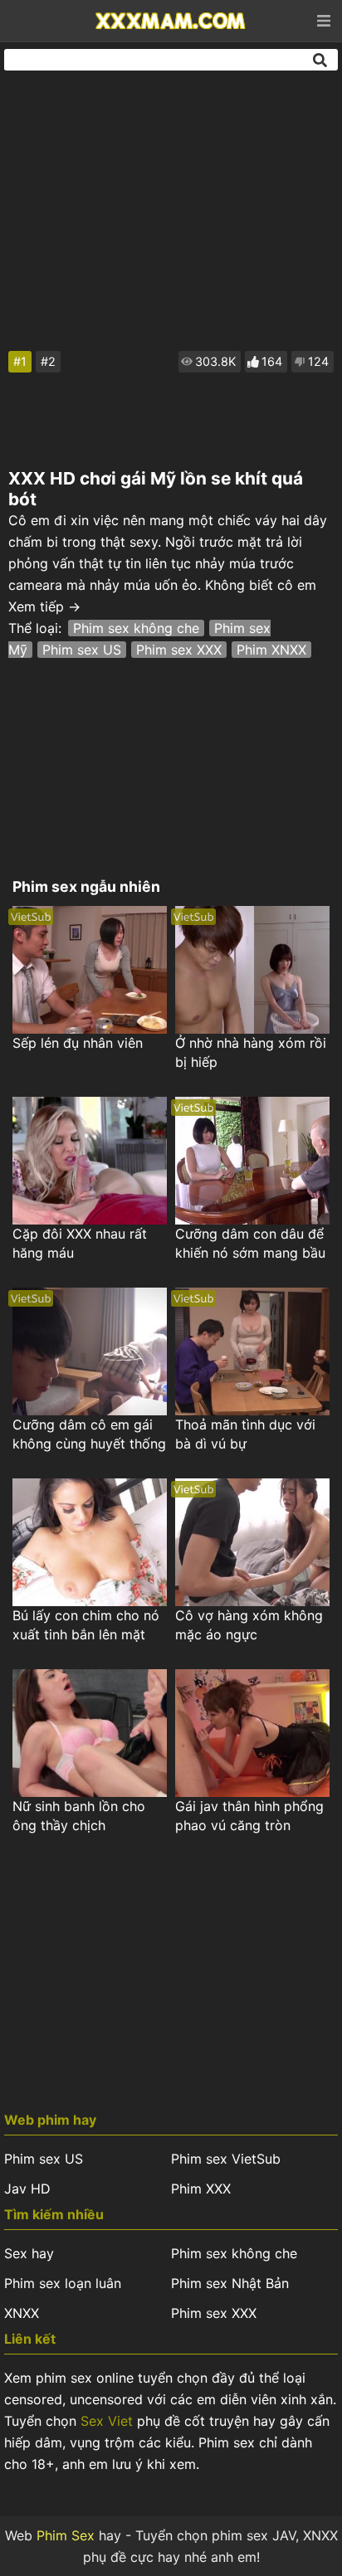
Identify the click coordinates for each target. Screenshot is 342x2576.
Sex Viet (107, 2421)
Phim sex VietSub (226, 2159)
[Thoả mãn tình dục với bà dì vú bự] (252, 1351)
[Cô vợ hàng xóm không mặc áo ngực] (252, 1542)
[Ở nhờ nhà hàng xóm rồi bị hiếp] (252, 970)
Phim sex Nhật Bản (230, 2283)
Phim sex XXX (179, 650)
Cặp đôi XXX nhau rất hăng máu (80, 1243)
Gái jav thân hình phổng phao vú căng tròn (249, 1816)
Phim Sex (66, 2535)
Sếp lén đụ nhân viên (78, 1043)
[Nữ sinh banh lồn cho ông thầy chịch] (90, 1733)
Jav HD (27, 2189)
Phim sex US (82, 650)
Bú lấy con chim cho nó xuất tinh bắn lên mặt (86, 1625)
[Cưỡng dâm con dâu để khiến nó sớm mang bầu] (252, 1161)
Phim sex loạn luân (63, 2283)
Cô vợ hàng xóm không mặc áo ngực (249, 1625)
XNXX (22, 2313)
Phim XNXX (271, 650)
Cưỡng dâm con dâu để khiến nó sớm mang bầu (250, 1243)
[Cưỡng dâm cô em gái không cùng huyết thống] (90, 1351)
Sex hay (29, 2253)
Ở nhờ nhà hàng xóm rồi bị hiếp (251, 1052)
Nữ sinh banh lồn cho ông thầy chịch (79, 1816)
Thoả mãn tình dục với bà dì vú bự (245, 1434)
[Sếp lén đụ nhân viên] (90, 970)
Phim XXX (201, 2189)
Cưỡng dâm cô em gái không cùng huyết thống (89, 1434)
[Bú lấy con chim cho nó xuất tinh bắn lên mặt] (90, 1542)
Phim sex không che (136, 628)
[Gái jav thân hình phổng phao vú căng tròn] (252, 1733)
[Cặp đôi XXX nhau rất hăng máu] (90, 1161)
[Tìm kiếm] (321, 60)
